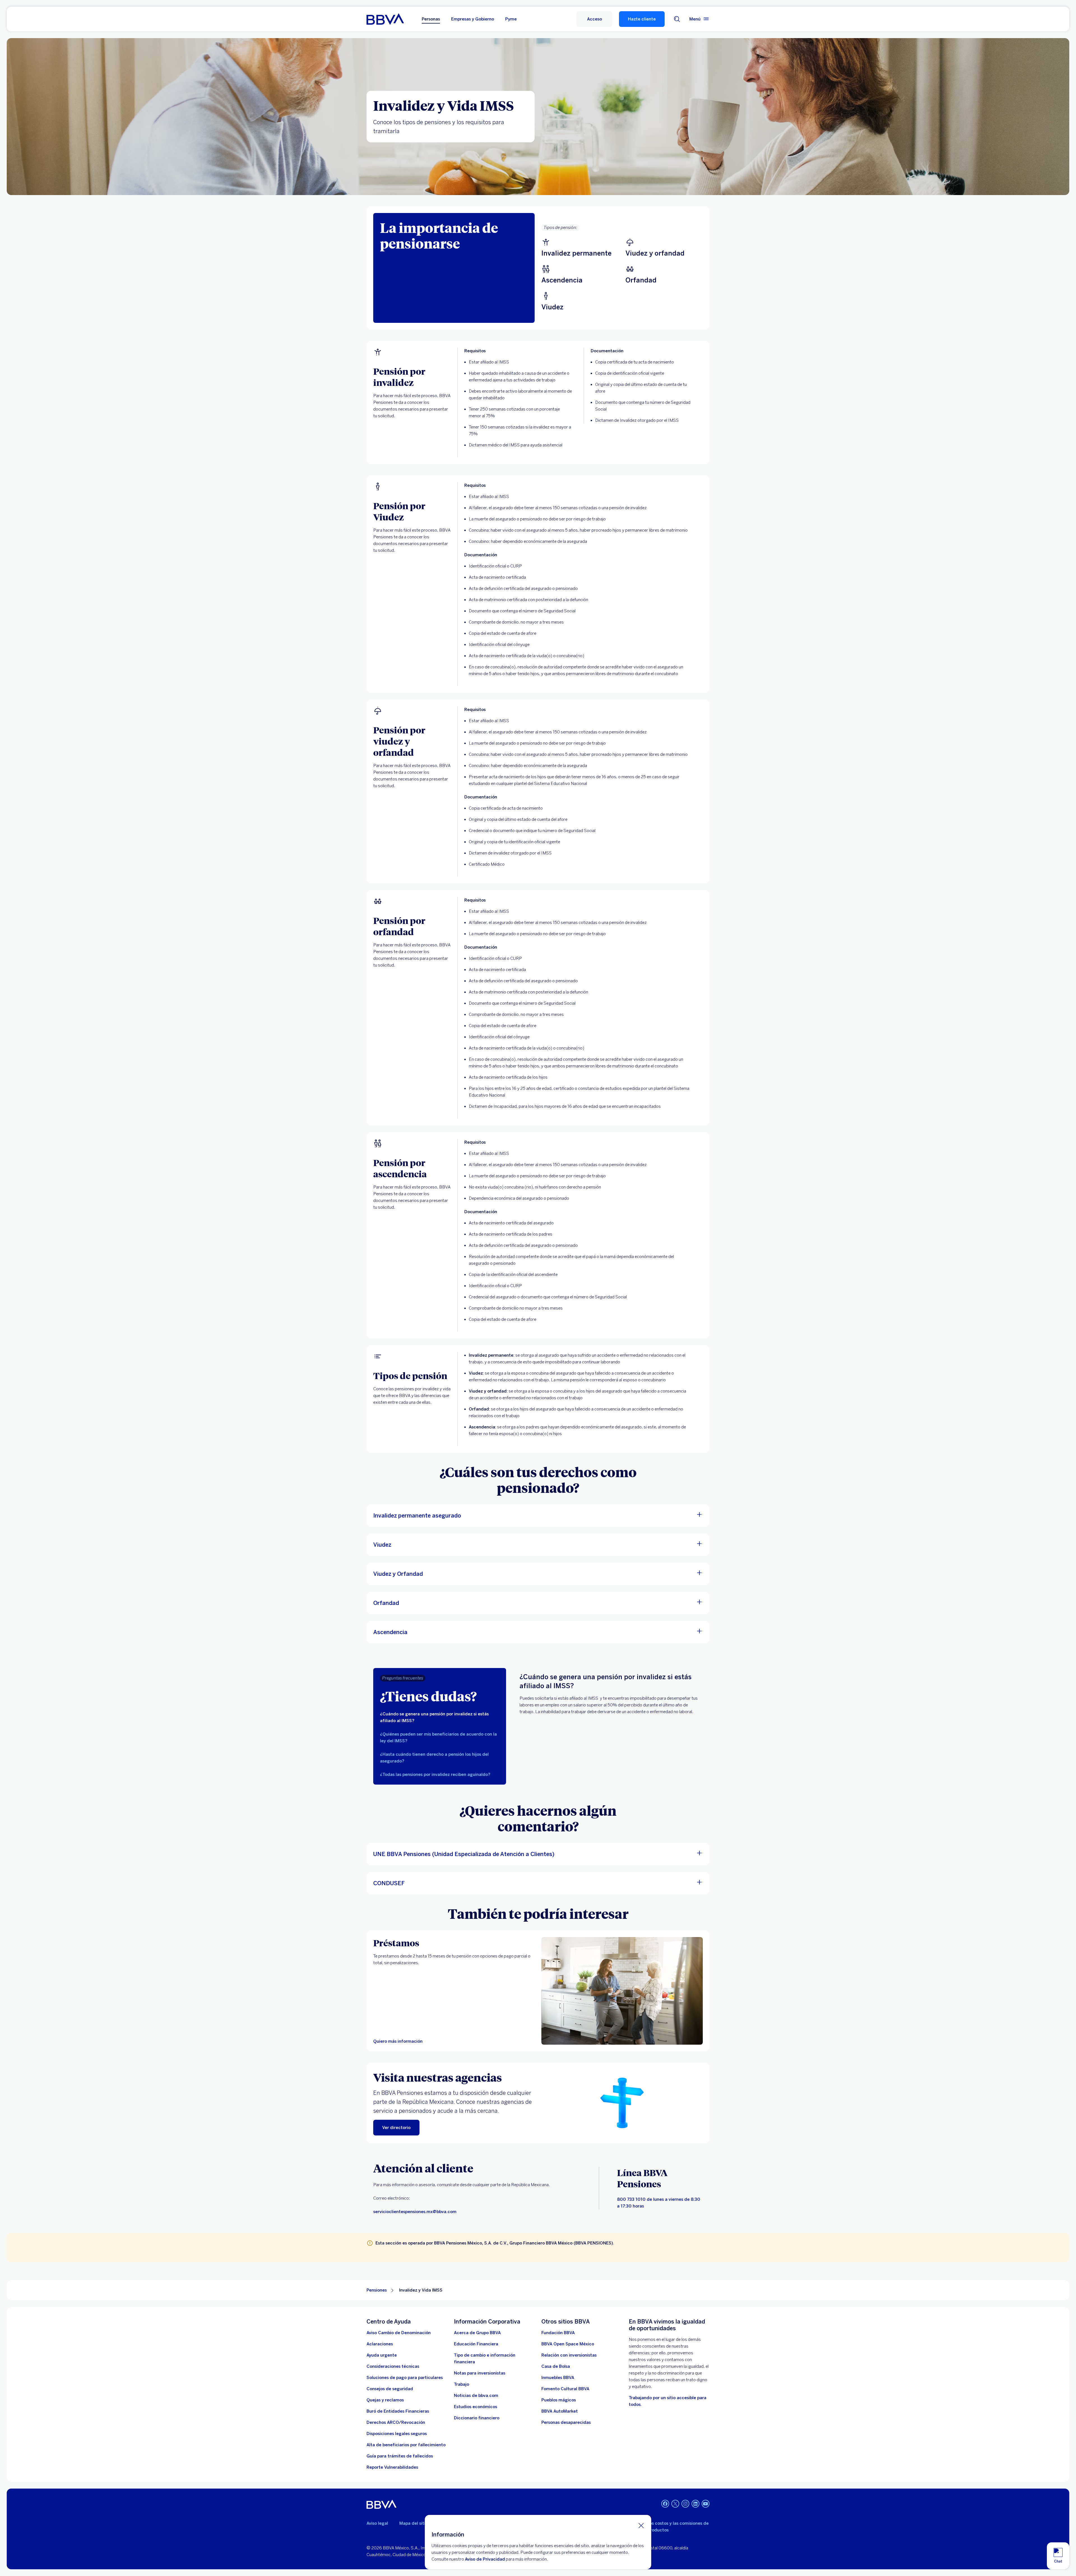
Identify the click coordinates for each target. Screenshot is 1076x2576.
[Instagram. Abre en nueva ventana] (685, 2504)
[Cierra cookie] (641, 2525)
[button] (594, 19)
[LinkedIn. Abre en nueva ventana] (695, 2504)
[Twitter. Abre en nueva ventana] (675, 2504)
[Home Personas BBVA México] (385, 19)
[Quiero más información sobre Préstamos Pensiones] (622, 1991)
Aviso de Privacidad (485, 2559)
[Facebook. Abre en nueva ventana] (665, 2504)
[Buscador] (677, 19)
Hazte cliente (642, 19)
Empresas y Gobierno (473, 19)
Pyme (511, 19)
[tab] (440, 1717)
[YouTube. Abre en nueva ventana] (706, 2504)
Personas (431, 19)
